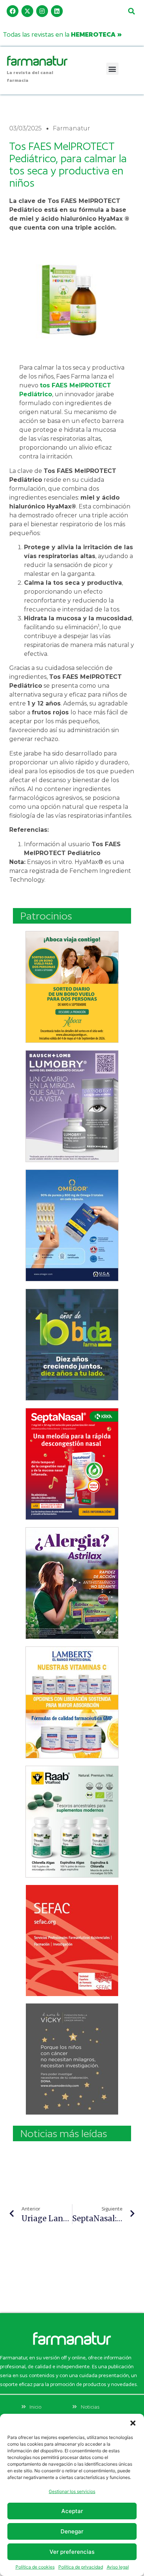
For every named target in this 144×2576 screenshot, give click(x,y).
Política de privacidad (81, 2567)
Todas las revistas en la (62, 34)
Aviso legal (118, 2567)
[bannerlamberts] (72, 987)
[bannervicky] (72, 2059)
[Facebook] (13, 11)
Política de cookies (35, 2567)
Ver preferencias (72, 2552)
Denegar (72, 2531)
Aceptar (72, 2511)
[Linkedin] (57, 11)
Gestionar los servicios (72, 2491)
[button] (133, 2423)
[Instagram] (42, 11)
